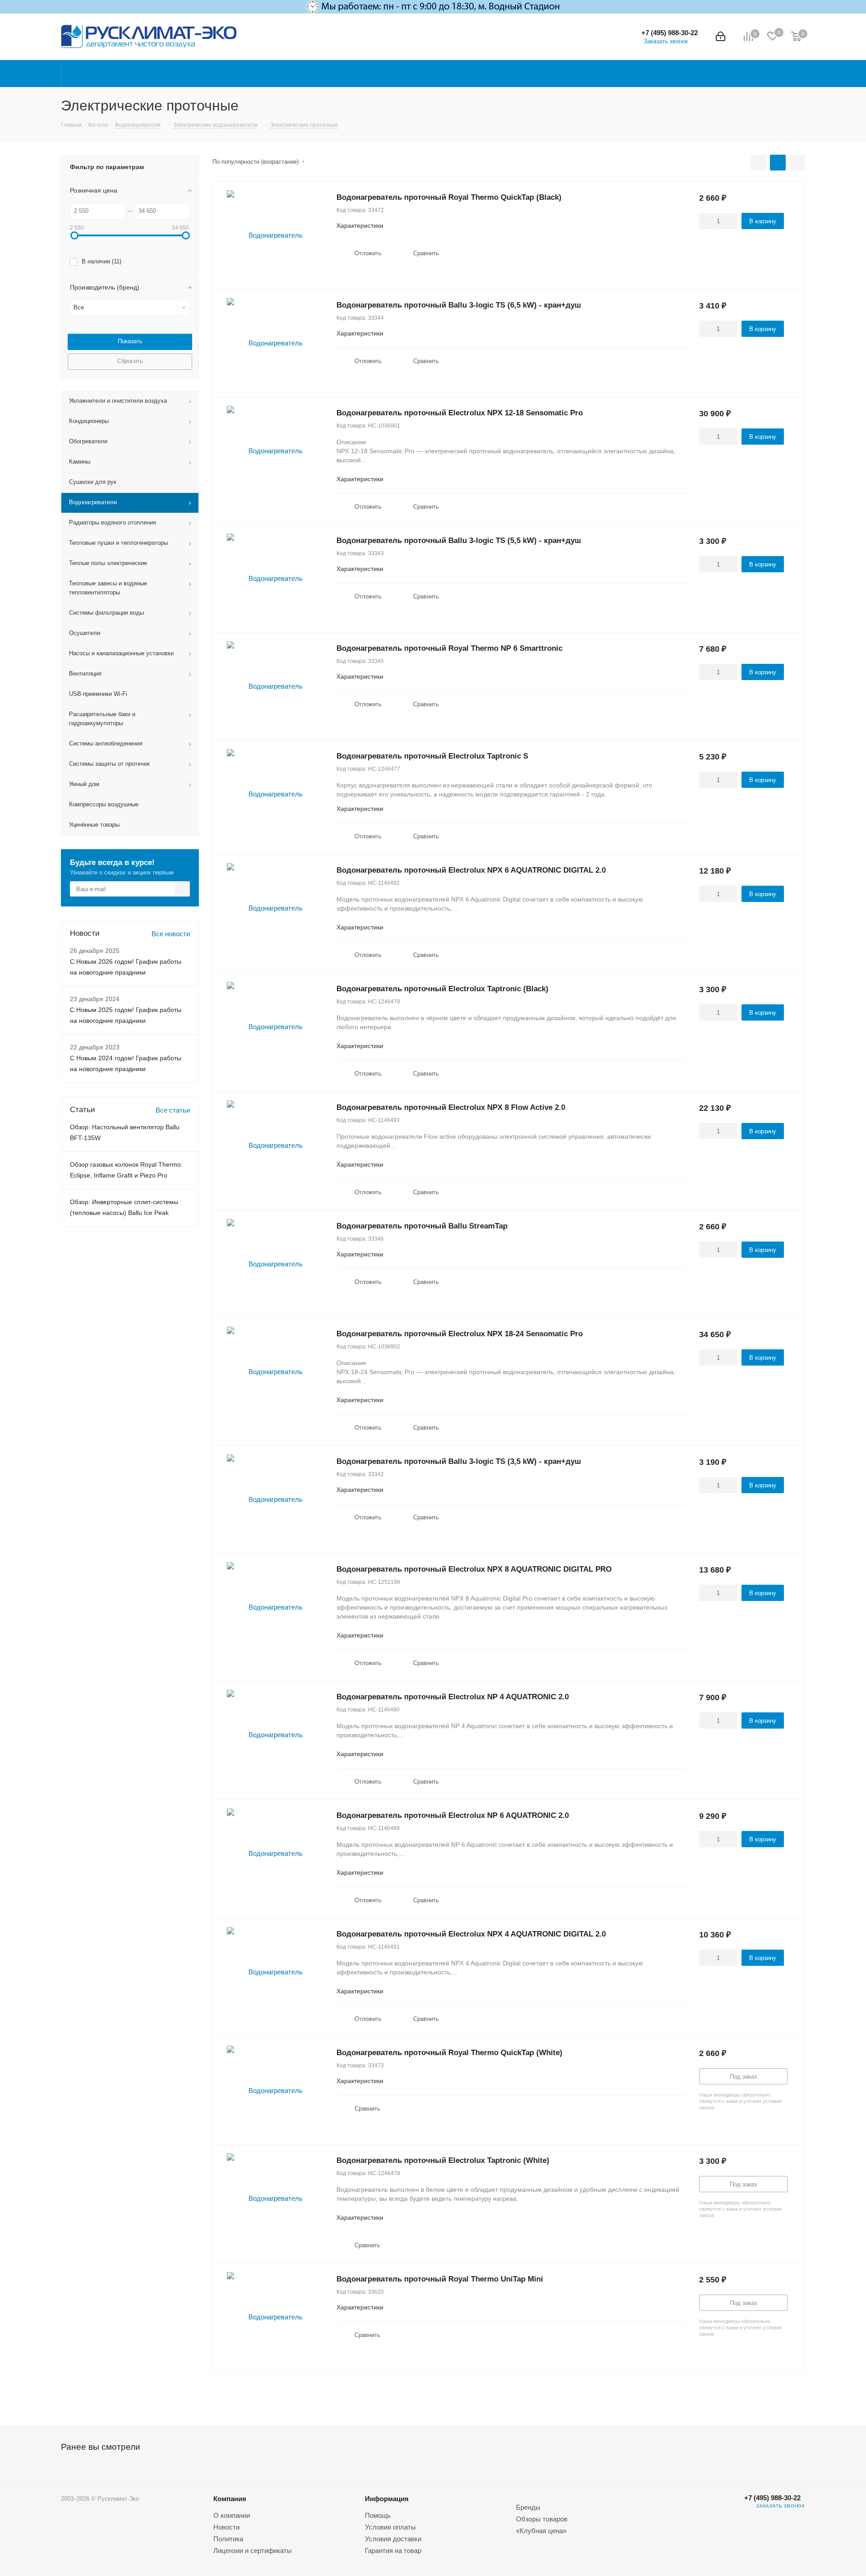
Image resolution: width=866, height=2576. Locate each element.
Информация (387, 2499)
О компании (232, 2515)
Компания (230, 2499)
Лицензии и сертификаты (253, 2551)
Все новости (171, 934)
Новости (226, 2527)
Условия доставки (393, 2539)
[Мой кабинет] (721, 37)
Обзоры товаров (542, 2519)
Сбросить (130, 361)
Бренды (528, 2507)
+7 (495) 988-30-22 (670, 33)
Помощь (378, 2515)
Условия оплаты (390, 2527)
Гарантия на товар (393, 2551)
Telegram (721, 2512)
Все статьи (173, 1110)
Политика (228, 2539)
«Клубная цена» (541, 2531)
